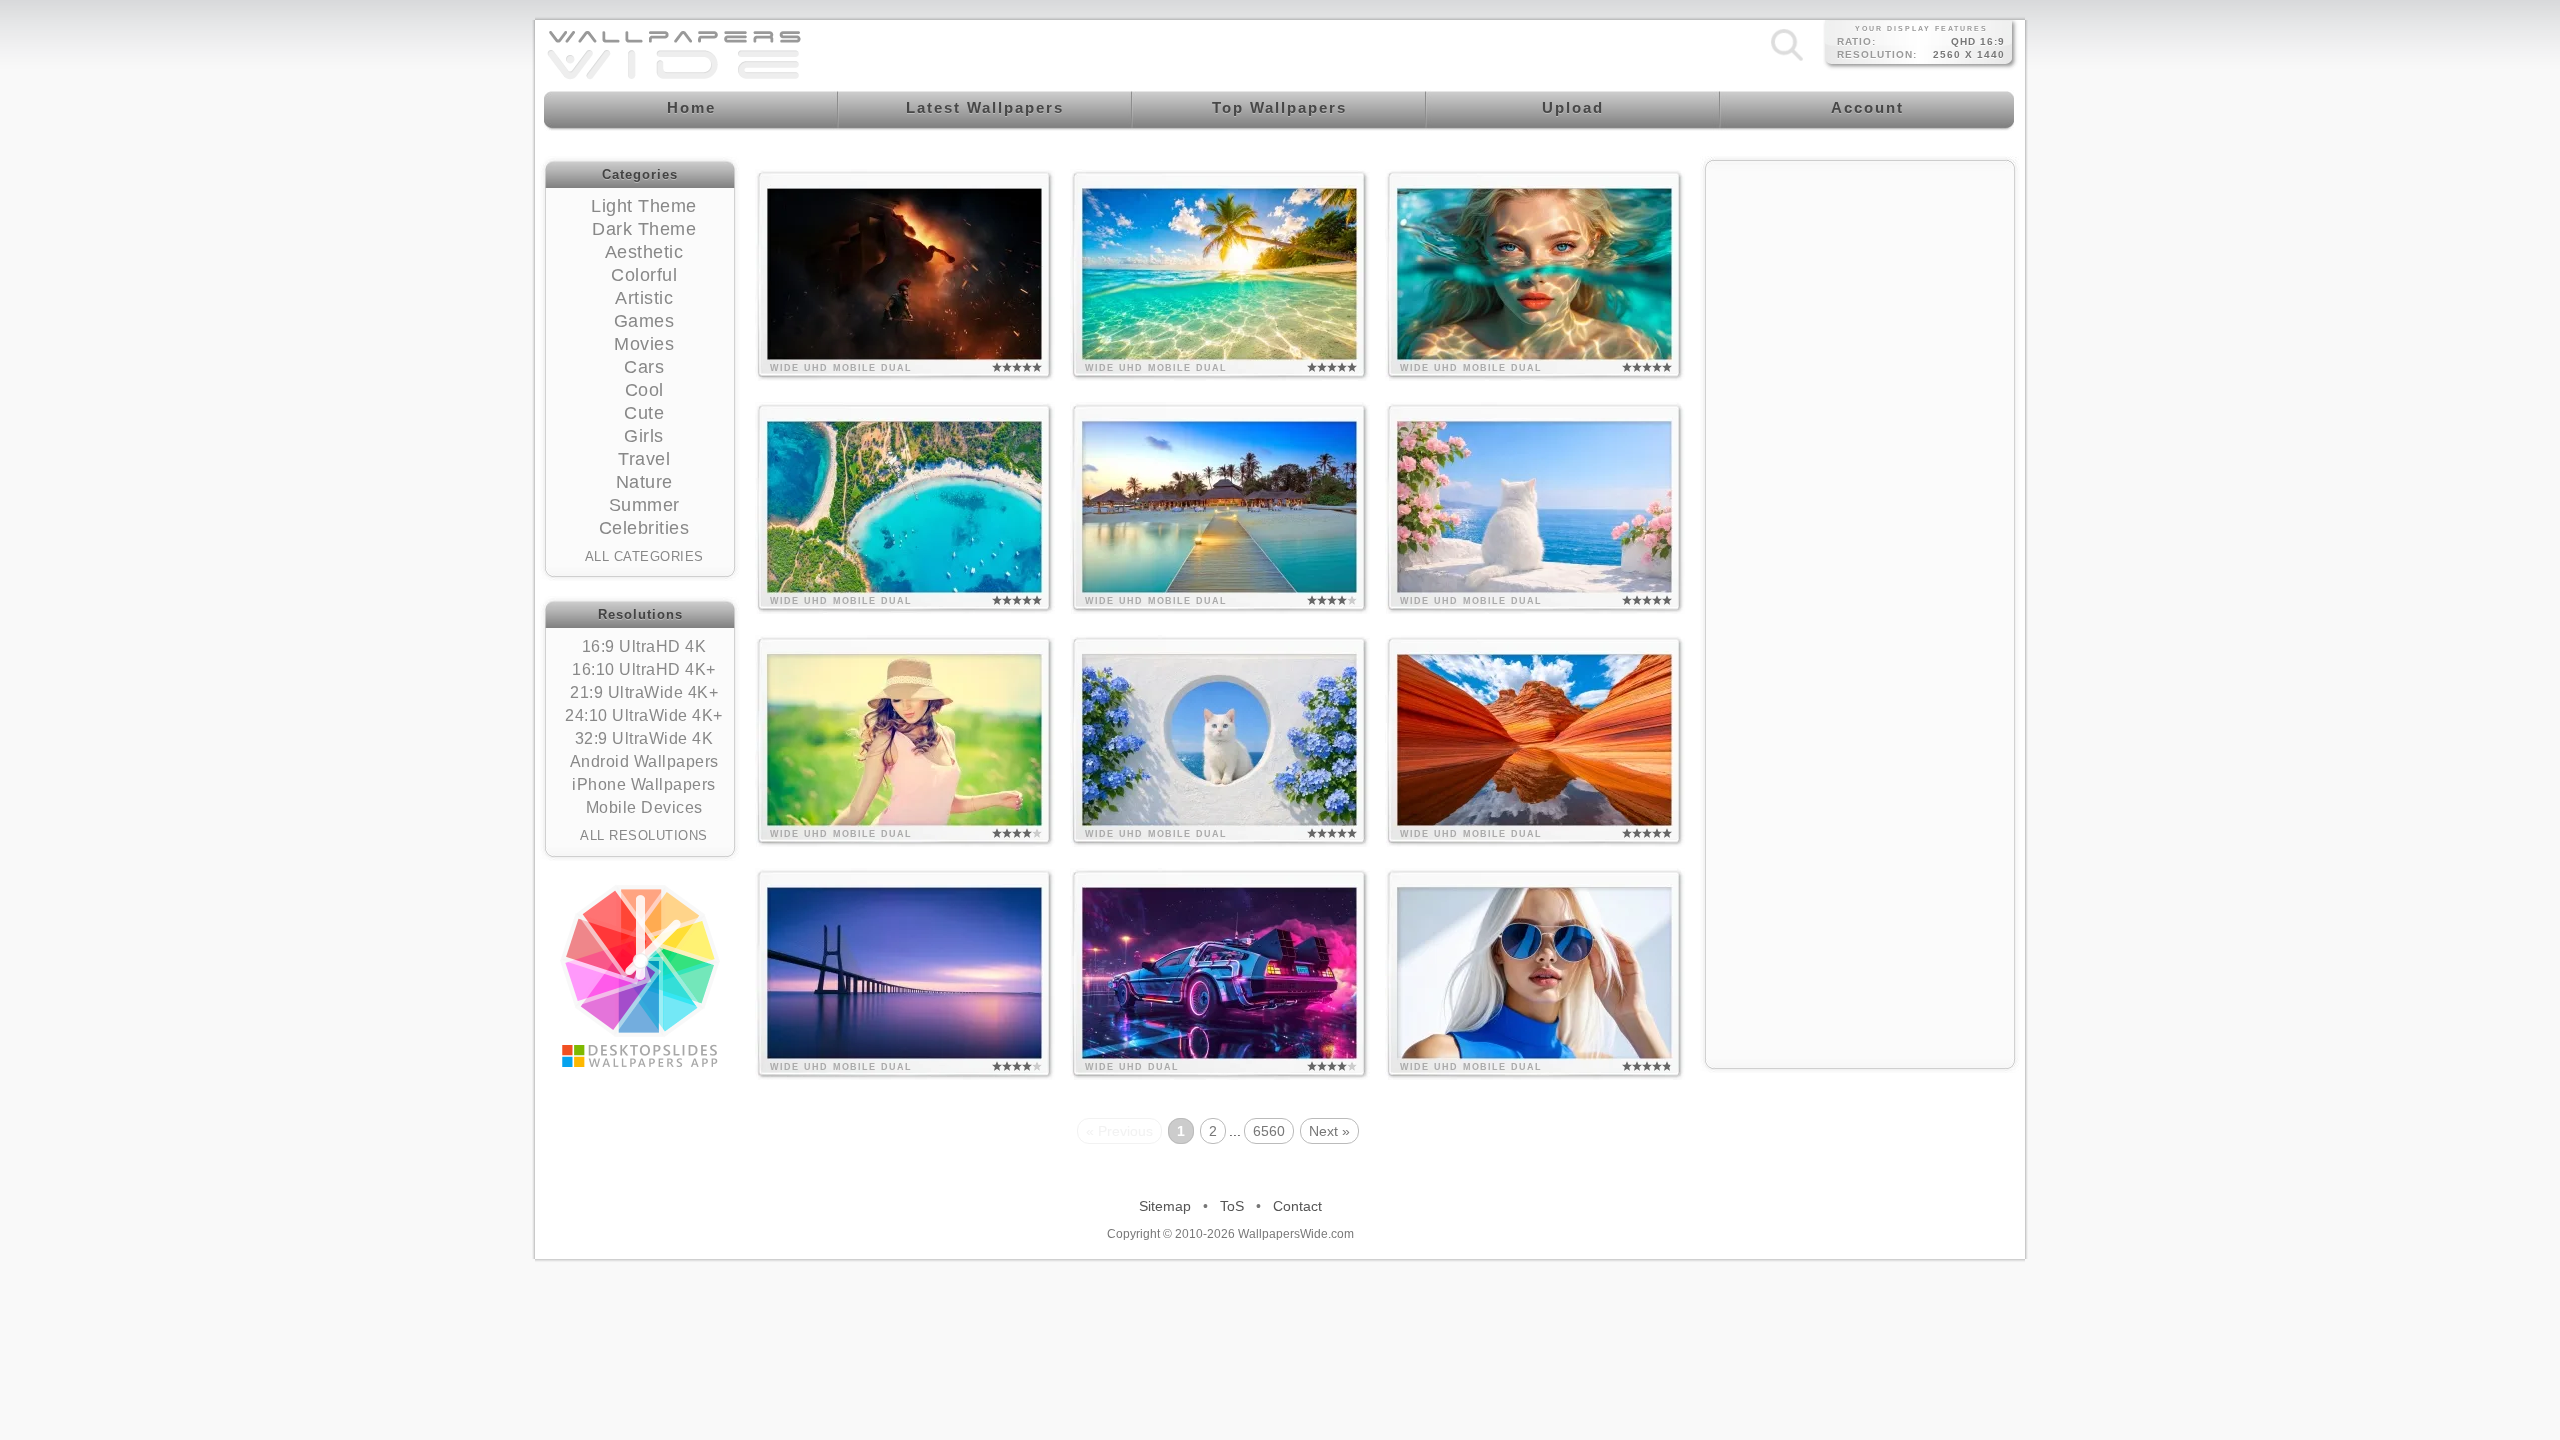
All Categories (644, 556)
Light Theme (644, 206)
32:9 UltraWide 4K (644, 738)
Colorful (644, 275)
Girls (644, 436)
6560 (1269, 1131)
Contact (1297, 1206)
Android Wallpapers (644, 761)
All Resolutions (644, 835)
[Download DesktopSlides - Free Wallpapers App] (640, 976)
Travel (644, 459)
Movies (644, 344)
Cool (644, 390)
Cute (644, 413)
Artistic (644, 298)
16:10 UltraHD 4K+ (644, 669)
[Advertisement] (1860, 297)
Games (644, 321)
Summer (644, 505)
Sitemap (1165, 1206)
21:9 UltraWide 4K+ (644, 692)
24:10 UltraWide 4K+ (644, 715)
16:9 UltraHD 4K (644, 646)
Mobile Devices (644, 807)
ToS (1232, 1206)
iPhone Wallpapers (644, 784)
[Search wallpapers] (1787, 60)
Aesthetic (644, 252)
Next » (1329, 1131)
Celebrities (644, 528)
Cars (644, 367)
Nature (644, 482)
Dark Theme (644, 229)
